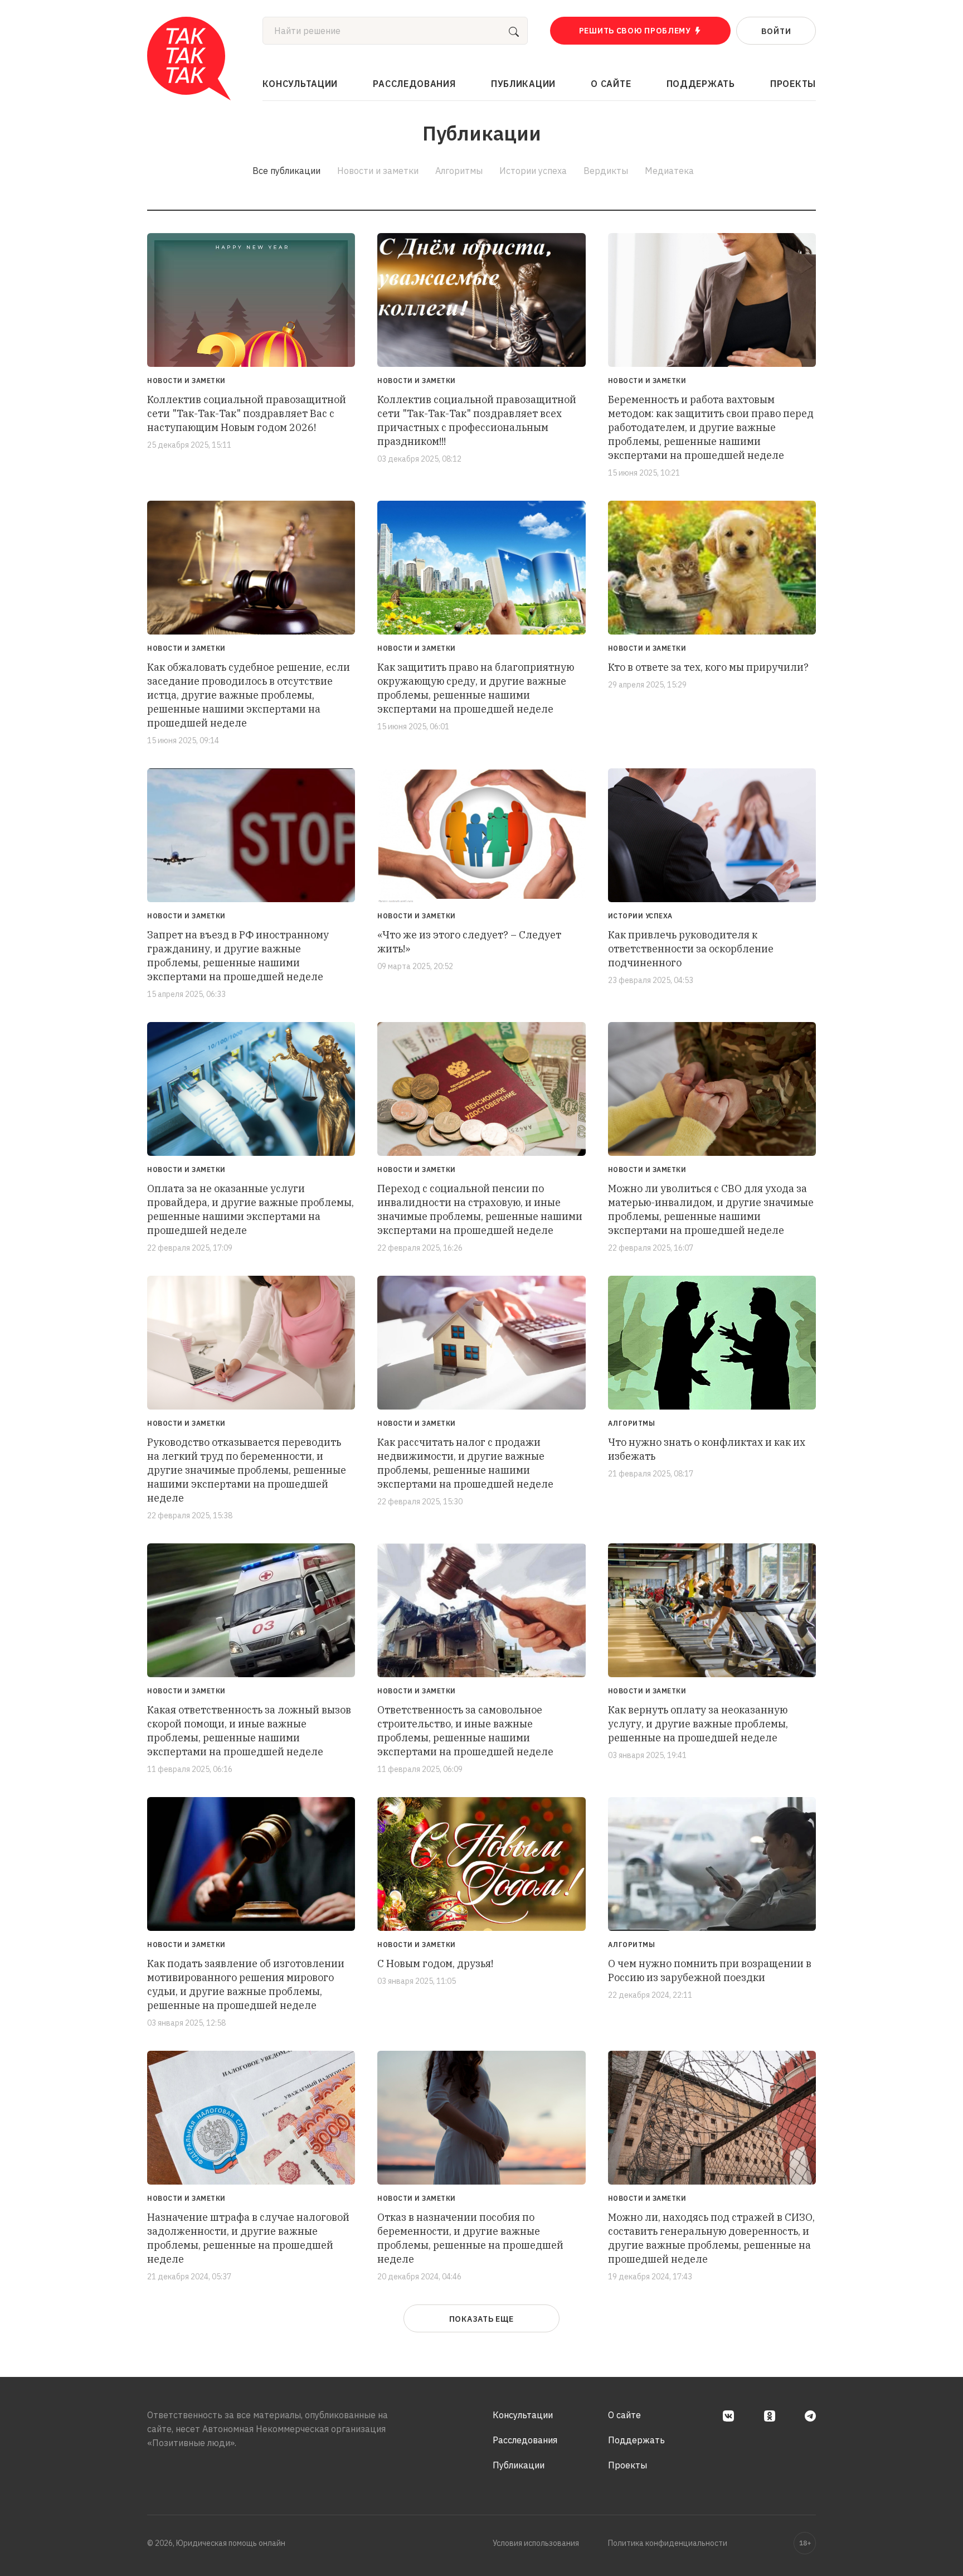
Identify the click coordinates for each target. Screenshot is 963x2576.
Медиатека (669, 171)
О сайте (611, 84)
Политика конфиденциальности (668, 2543)
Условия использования (536, 2543)
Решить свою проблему (635, 31)
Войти (776, 31)
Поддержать (701, 84)
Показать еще (481, 2319)
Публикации (523, 84)
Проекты (793, 84)
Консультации (300, 84)
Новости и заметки (378, 171)
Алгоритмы (459, 171)
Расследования (414, 84)
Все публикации (286, 171)
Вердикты (606, 171)
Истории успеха (533, 171)
